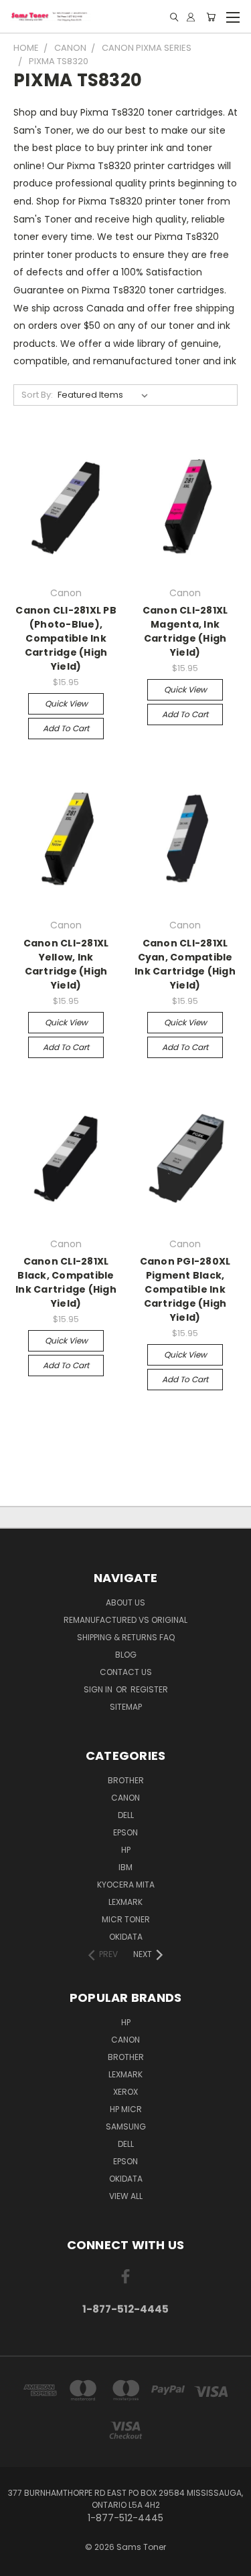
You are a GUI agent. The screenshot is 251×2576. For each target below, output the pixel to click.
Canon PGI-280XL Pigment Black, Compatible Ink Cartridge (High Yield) (185, 1289)
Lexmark (125, 1902)
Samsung (126, 2127)
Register (149, 1689)
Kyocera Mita (126, 1885)
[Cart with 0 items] (211, 17)
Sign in (99, 1689)
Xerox (125, 2092)
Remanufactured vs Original (125, 1620)
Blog (126, 1655)
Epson (125, 1832)
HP (126, 1850)
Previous (21, 2563)
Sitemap (126, 1707)
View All (126, 2196)
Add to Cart (66, 728)
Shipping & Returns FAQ (126, 1637)
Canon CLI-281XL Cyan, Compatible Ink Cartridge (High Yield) (185, 964)
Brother (126, 1780)
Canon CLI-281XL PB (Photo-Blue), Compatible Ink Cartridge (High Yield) (66, 638)
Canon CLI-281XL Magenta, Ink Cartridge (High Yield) (185, 631)
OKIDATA (126, 1937)
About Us (125, 1602)
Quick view (66, 703)
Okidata (126, 2179)
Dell (126, 1815)
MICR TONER (126, 1919)
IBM (125, 1867)
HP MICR (126, 2109)
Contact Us (126, 1672)
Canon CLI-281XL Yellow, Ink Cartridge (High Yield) (66, 964)
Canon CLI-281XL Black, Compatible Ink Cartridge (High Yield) (66, 1282)
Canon (125, 1798)
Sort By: (37, 395)
